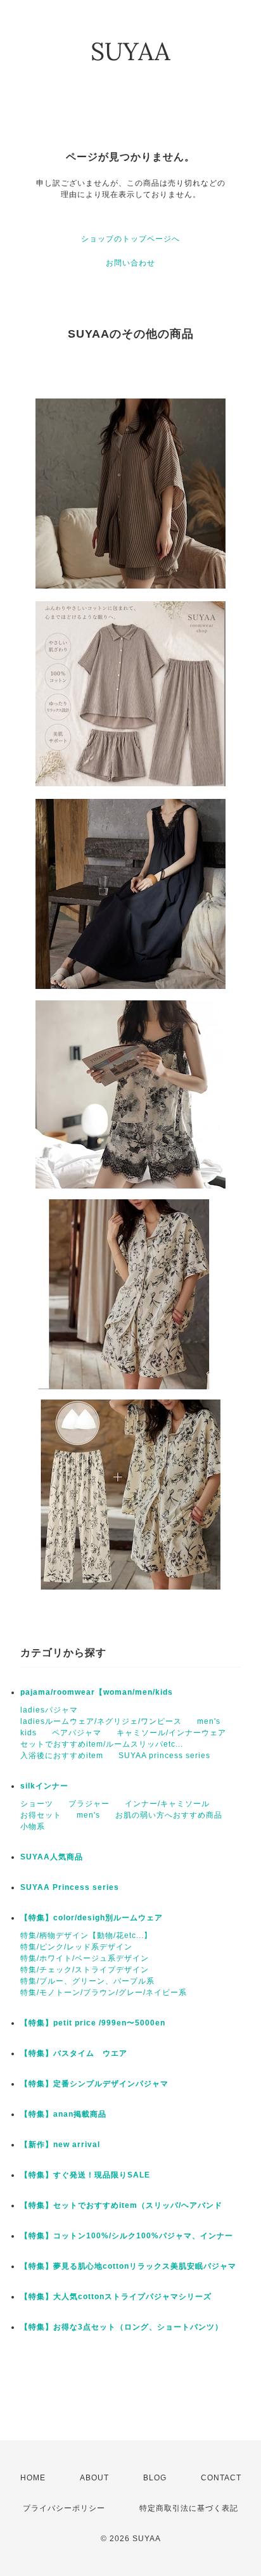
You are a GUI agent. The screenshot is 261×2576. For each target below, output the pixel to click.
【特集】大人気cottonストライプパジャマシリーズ (116, 2297)
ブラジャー (89, 1804)
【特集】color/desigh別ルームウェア (92, 1918)
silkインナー (44, 1786)
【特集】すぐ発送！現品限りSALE (85, 2175)
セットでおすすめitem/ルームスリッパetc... (102, 1744)
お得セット (41, 1815)
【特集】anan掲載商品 (63, 2114)
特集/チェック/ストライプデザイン (85, 1970)
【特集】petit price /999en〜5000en (93, 2023)
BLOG (155, 2478)
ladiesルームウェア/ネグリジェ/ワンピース (101, 1721)
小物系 (33, 1827)
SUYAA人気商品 (52, 1857)
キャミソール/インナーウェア (171, 1733)
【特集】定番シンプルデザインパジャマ (94, 2084)
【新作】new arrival (60, 2145)
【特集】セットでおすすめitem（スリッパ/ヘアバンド (121, 2205)
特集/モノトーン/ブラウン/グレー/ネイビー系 (104, 1993)
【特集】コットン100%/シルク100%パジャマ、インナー (127, 2236)
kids (29, 1733)
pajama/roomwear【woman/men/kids (97, 1692)
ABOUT (94, 2478)
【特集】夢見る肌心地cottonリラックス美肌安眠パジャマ (128, 2266)
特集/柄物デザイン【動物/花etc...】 (86, 1935)
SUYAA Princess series (70, 1887)
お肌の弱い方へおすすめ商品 (169, 1815)
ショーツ (37, 1804)
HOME (33, 2478)
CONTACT (221, 2478)
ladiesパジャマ (49, 1710)
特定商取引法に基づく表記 (189, 2508)
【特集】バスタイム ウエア (74, 2053)
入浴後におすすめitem (62, 1756)
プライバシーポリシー (64, 2508)
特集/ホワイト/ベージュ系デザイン (85, 1958)
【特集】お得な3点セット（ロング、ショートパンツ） (122, 2327)
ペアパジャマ (77, 1733)
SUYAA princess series (164, 1756)
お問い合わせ (130, 263)
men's (209, 1721)
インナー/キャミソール (167, 1804)
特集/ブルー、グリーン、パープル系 (87, 1981)
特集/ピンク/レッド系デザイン (76, 1947)
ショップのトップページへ (130, 239)
